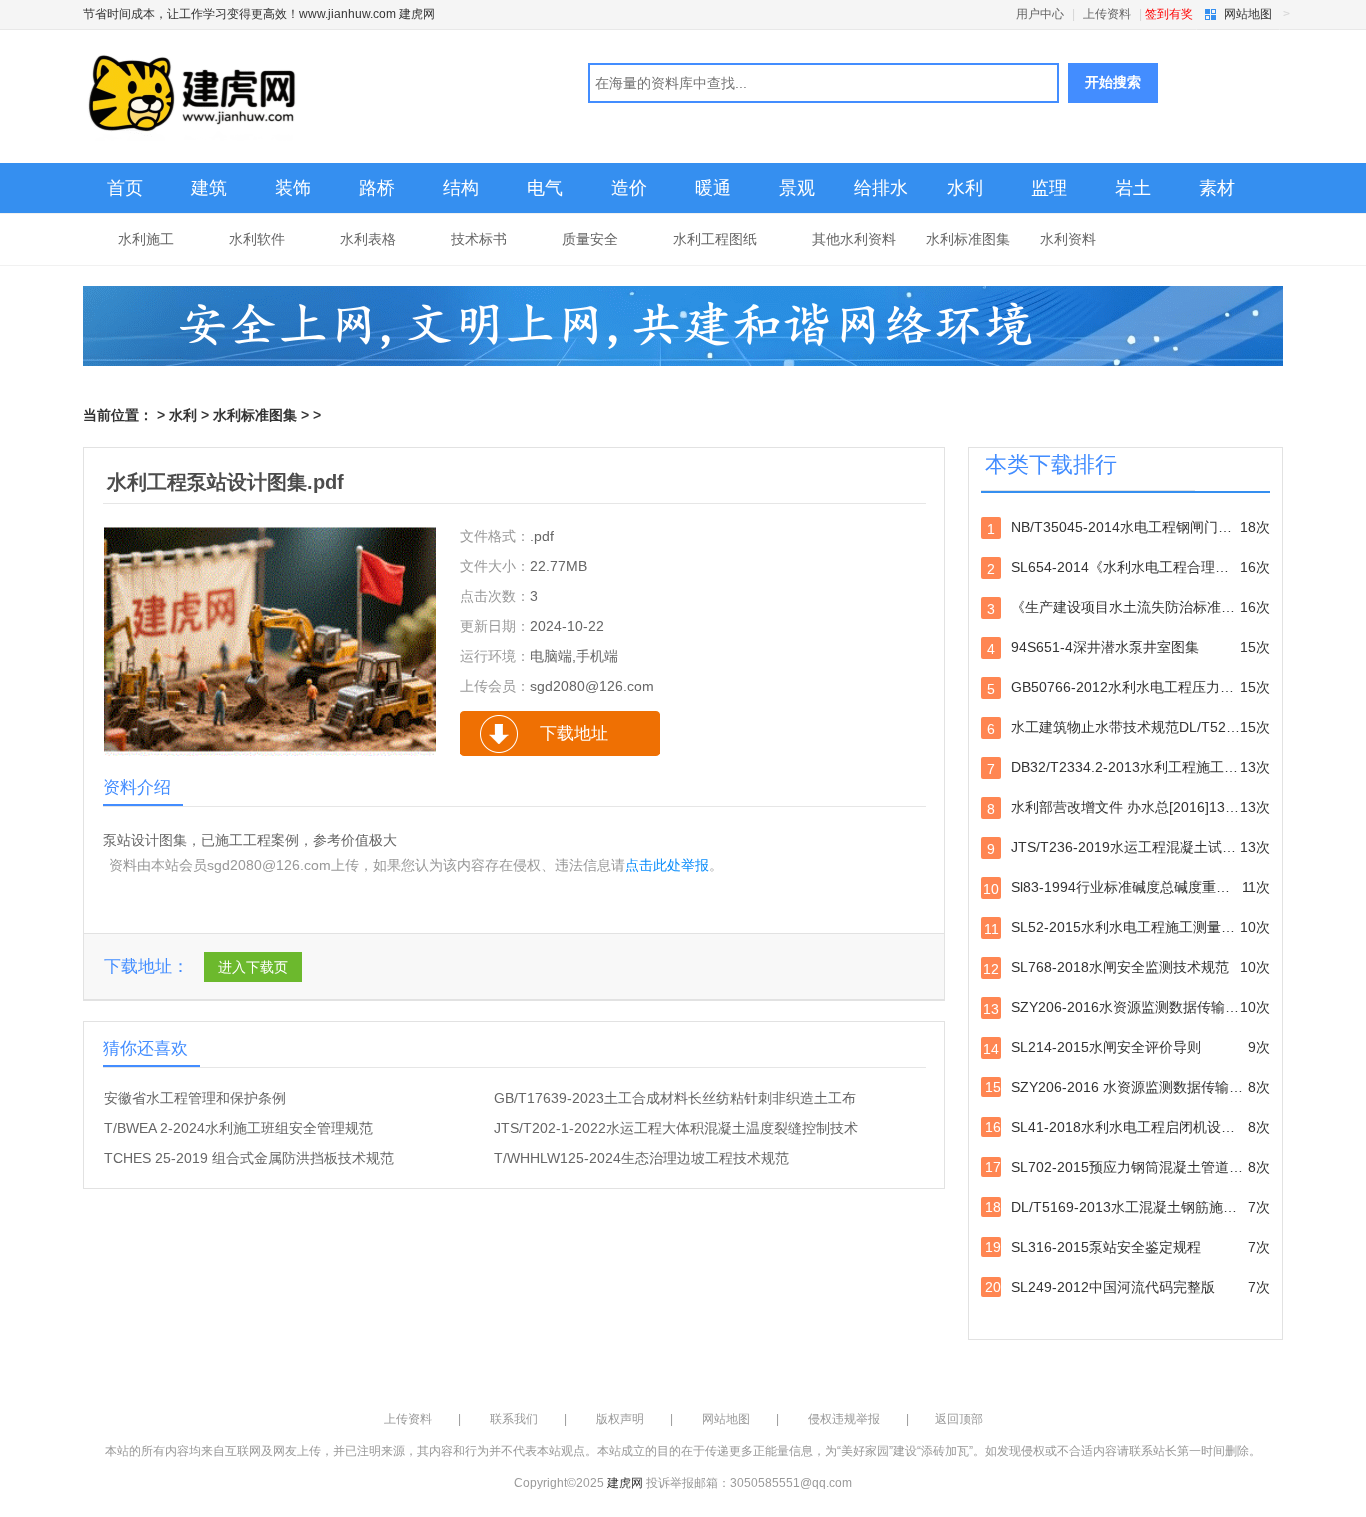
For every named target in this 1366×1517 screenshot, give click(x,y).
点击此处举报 (667, 865)
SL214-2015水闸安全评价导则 (1126, 1048)
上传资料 (1107, 14)
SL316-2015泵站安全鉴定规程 (1127, 1247)
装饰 (293, 188)
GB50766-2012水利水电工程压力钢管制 (1128, 688)
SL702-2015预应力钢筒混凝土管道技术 (1127, 1167)
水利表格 (368, 239)
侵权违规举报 (844, 1419)
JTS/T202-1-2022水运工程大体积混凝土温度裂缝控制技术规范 (676, 1129)
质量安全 (590, 239)
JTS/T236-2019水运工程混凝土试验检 (1128, 848)
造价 (629, 188)
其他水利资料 (854, 239)
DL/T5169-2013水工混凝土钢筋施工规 (1127, 1207)
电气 (545, 188)
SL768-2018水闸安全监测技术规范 (1126, 968)
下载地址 (574, 733)
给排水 (881, 188)
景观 (797, 188)
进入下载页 (253, 967)
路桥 (377, 188)
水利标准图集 (968, 239)
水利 (965, 188)
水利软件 (257, 239)
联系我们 (514, 1419)
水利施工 (146, 239)
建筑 (209, 188)
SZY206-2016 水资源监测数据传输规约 (1127, 1087)
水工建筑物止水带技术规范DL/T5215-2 (1128, 728)
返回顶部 (959, 1419)
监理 (1049, 188)
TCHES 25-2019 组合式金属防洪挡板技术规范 (249, 1158)
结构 (461, 188)
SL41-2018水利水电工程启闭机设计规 (1127, 1127)
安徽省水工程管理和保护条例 (195, 1098)
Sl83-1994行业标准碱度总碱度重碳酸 (1126, 888)
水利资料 (1068, 239)
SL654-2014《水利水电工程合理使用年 (1128, 568)
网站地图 (1248, 14)
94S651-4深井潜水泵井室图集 (1128, 648)
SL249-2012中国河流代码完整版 (1127, 1287)
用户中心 (1040, 14)
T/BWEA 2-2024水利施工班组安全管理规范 (238, 1128)
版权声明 (620, 1419)
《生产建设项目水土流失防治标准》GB (1128, 608)
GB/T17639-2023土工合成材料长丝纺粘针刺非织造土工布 (675, 1098)
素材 (1217, 188)
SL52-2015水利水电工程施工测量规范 (1127, 928)
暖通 (713, 188)
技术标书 (479, 239)
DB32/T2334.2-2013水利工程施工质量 (1128, 768)
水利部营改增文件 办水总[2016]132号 (1128, 808)
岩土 (1133, 188)
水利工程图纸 (715, 239)
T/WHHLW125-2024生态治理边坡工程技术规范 (641, 1158)
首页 (125, 188)
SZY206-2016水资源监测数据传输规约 (1126, 1008)
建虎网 (625, 1483)
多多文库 (335, 99)
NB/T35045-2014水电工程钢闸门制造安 (1128, 528)
